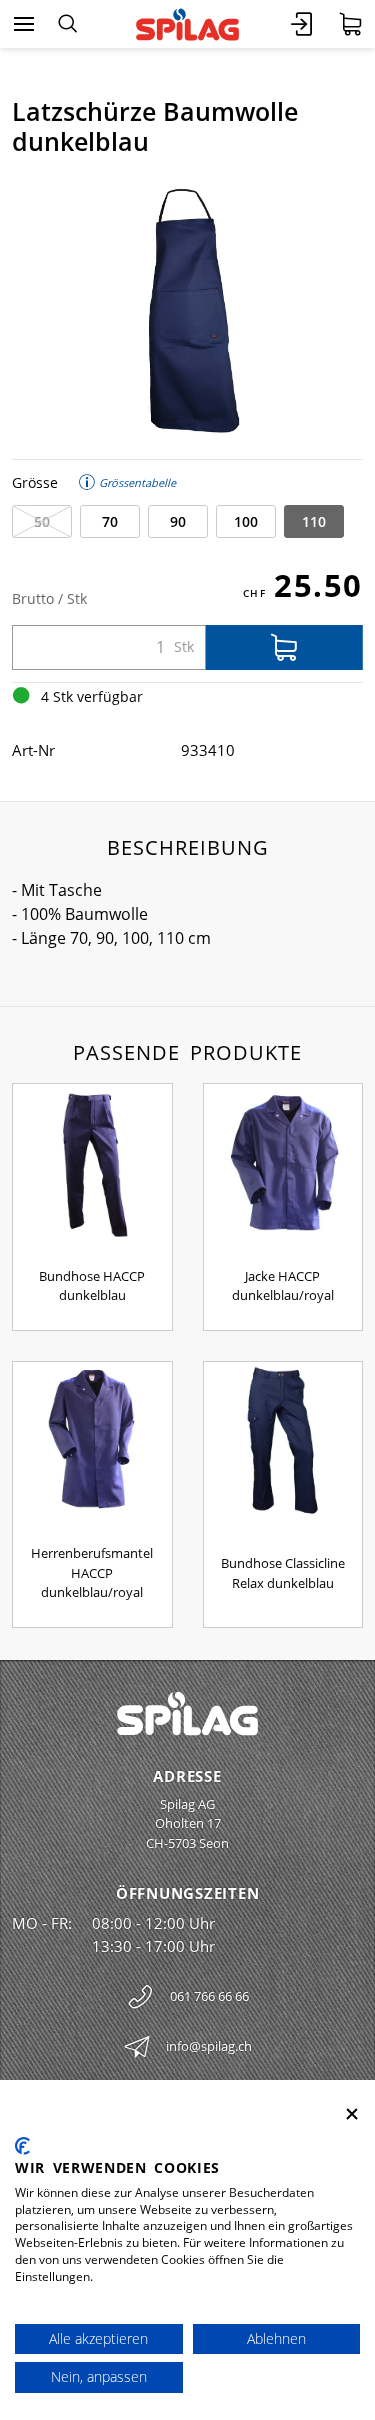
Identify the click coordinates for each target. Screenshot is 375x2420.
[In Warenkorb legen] (285, 647)
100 (246, 521)
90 (178, 521)
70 (110, 521)
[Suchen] (67, 24)
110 (314, 521)
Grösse (35, 482)
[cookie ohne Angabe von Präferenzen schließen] (352, 2114)
